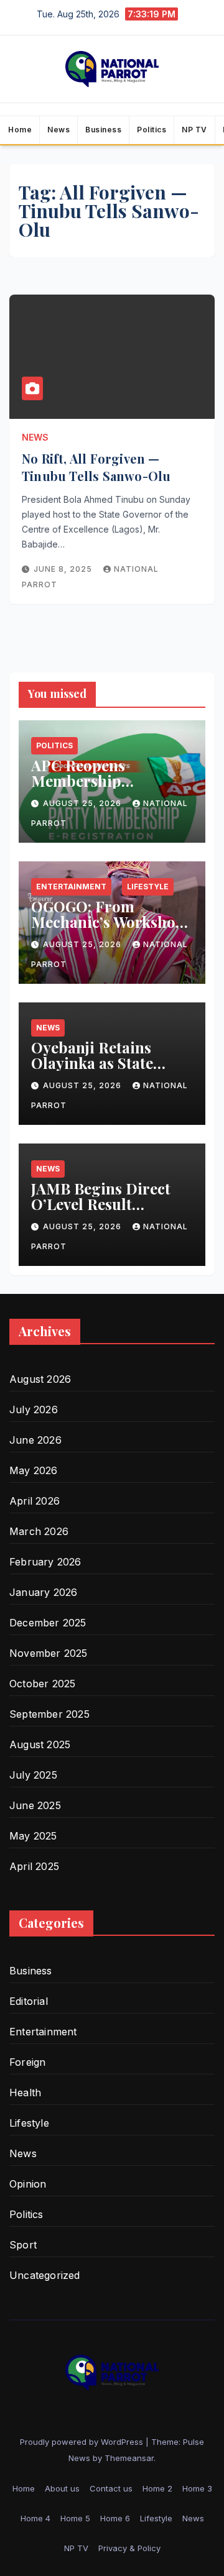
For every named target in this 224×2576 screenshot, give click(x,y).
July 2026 (34, 1409)
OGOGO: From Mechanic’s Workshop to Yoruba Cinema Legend (108, 929)
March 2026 (39, 1531)
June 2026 (35, 1440)
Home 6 (115, 2518)
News (58, 130)
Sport (23, 2245)
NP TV (194, 130)
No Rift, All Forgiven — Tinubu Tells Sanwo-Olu (96, 467)
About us (62, 2488)
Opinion (28, 2184)
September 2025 (49, 1714)
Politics (152, 130)
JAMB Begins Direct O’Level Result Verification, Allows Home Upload (101, 1212)
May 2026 (34, 1470)
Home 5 (75, 2518)
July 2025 (33, 1775)
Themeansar (129, 2458)
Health (25, 2092)
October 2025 (42, 1684)
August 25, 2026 (83, 803)
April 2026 (35, 1501)
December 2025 (48, 1623)
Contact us (111, 2488)
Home (20, 130)
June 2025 (35, 1805)
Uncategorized (45, 2275)
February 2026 (45, 1562)
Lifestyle (148, 887)
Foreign (27, 2062)
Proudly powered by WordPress (83, 2442)
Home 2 (157, 2488)
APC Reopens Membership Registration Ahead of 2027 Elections (108, 788)
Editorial (29, 2001)
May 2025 (33, 1836)
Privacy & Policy (129, 2548)
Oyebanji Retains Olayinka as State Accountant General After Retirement (101, 1070)
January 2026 (43, 1592)
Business (103, 130)
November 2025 (49, 1653)
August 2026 (40, 1379)
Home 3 (197, 2488)
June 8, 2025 (64, 569)
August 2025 (40, 1744)
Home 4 (35, 2518)
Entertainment (71, 887)
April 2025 (34, 1866)
